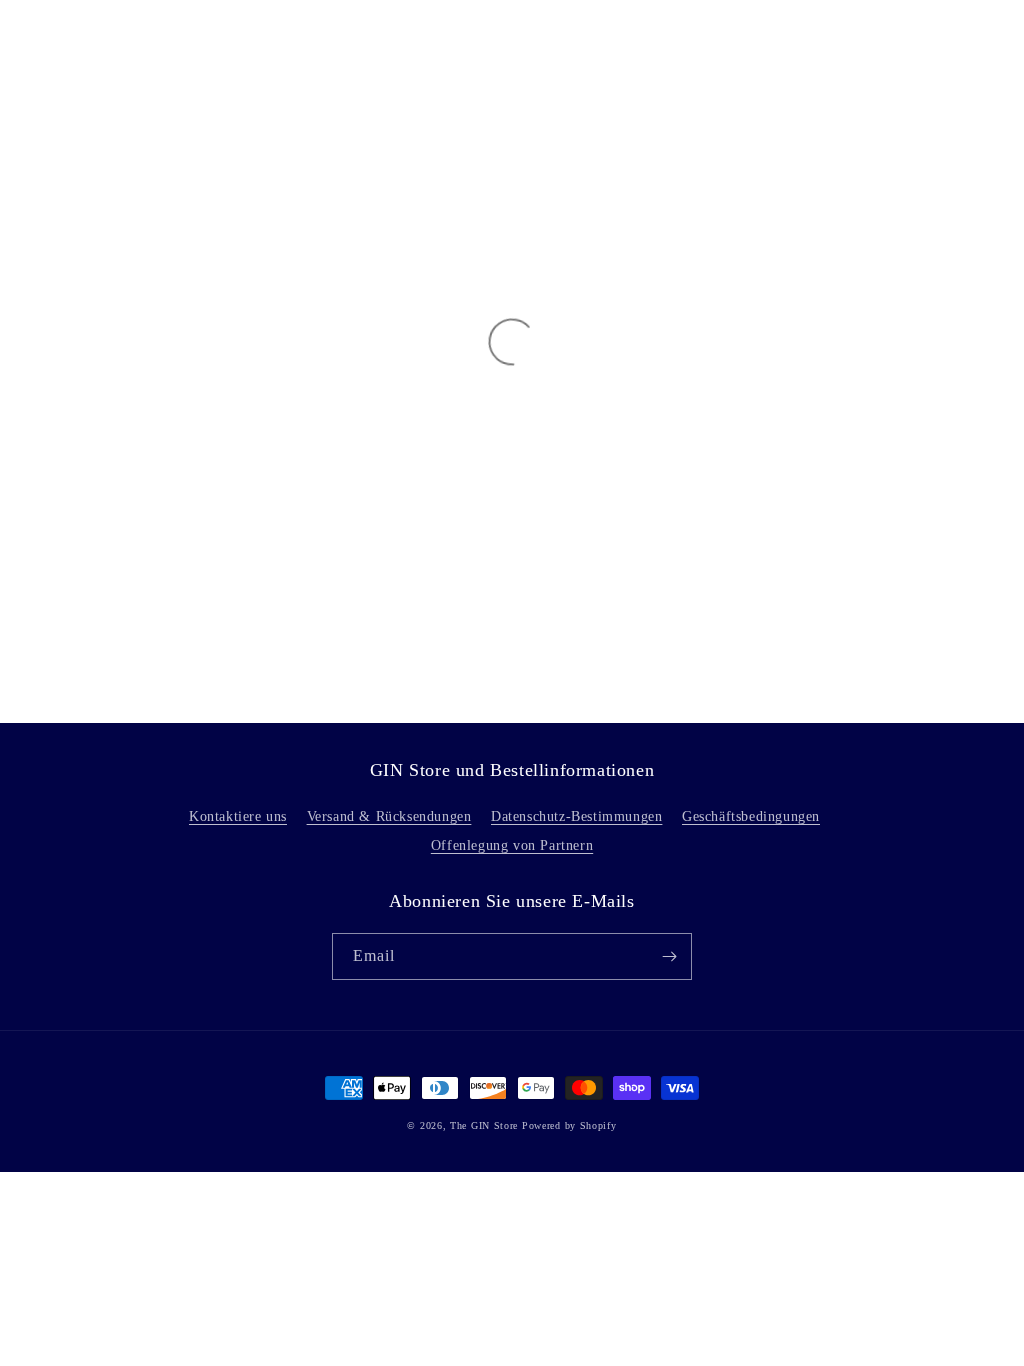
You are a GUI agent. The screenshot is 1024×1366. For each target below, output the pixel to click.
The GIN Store (486, 1125)
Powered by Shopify (569, 1125)
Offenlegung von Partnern (512, 845)
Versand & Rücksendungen (389, 816)
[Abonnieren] (669, 956)
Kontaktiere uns (238, 816)
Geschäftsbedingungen (751, 816)
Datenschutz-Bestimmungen (576, 816)
